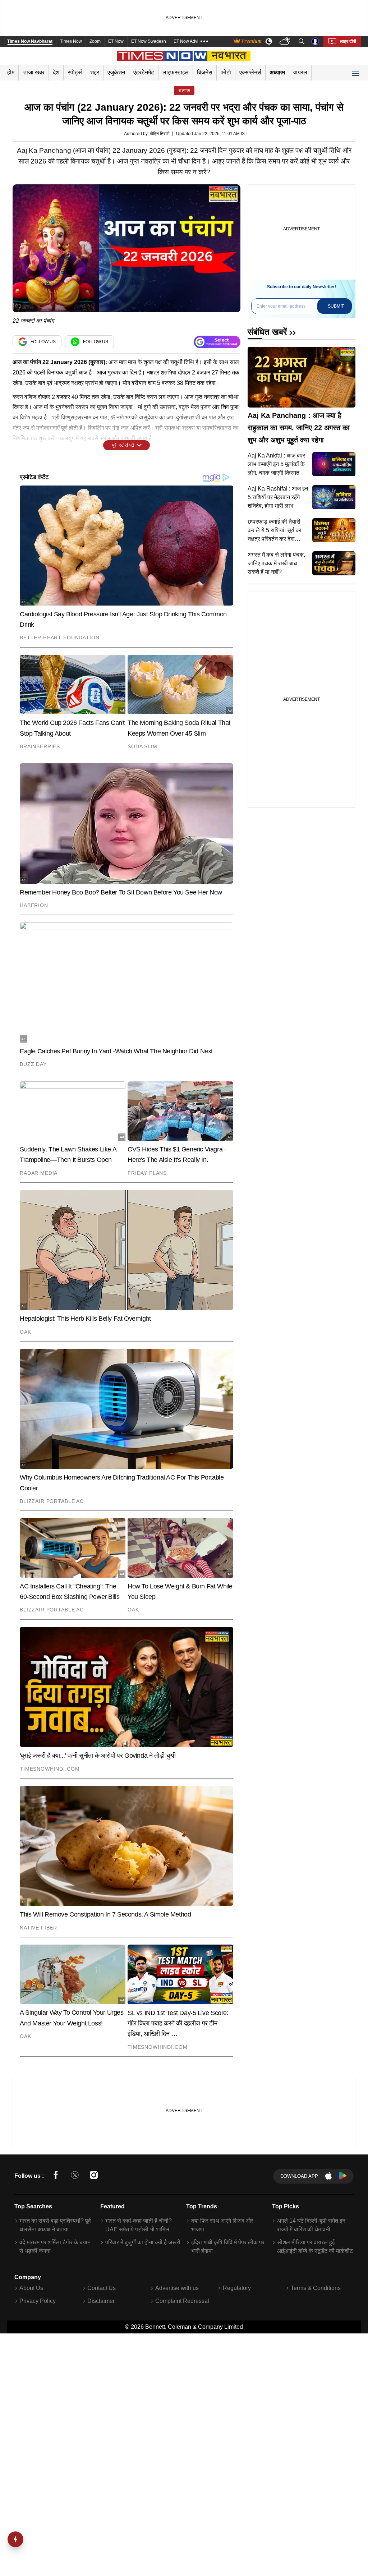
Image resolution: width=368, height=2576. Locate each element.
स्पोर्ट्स (75, 72)
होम (11, 72)
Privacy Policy (38, 2301)
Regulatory (237, 2288)
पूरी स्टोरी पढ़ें (123, 445)
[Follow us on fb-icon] (56, 2176)
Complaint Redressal (182, 2301)
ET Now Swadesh (149, 41)
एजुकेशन (116, 72)
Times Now (71, 41)
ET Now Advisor (189, 41)
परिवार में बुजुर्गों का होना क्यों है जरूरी (143, 2242)
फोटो (226, 72)
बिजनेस (205, 72)
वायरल (300, 72)
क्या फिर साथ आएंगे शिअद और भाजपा (222, 2225)
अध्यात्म (277, 72)
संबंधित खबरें (267, 332)
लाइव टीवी (348, 41)
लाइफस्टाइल (176, 72)
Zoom (95, 41)
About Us (31, 2288)
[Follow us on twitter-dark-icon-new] (75, 2176)
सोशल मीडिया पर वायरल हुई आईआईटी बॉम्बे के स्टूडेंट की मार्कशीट (315, 2247)
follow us (43, 342)
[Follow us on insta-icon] (94, 2176)
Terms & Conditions (316, 2288)
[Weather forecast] (286, 42)
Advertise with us (177, 2288)
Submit (336, 306)
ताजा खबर (34, 72)
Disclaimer (101, 2301)
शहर (95, 72)
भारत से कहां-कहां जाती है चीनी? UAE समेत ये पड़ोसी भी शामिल (139, 2225)
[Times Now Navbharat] (184, 56)
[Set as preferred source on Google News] (217, 342)
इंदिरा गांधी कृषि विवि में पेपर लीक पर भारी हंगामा (228, 2247)
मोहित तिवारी (160, 134)
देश (56, 72)
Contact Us (102, 2288)
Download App (299, 2176)
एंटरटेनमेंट (144, 72)
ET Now (116, 41)
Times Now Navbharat (30, 41)
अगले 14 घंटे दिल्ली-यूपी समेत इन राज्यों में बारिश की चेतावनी (311, 2225)
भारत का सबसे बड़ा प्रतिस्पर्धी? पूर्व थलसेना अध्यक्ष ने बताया (55, 2225)
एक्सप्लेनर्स (250, 72)
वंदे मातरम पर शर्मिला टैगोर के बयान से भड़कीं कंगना (55, 2247)
